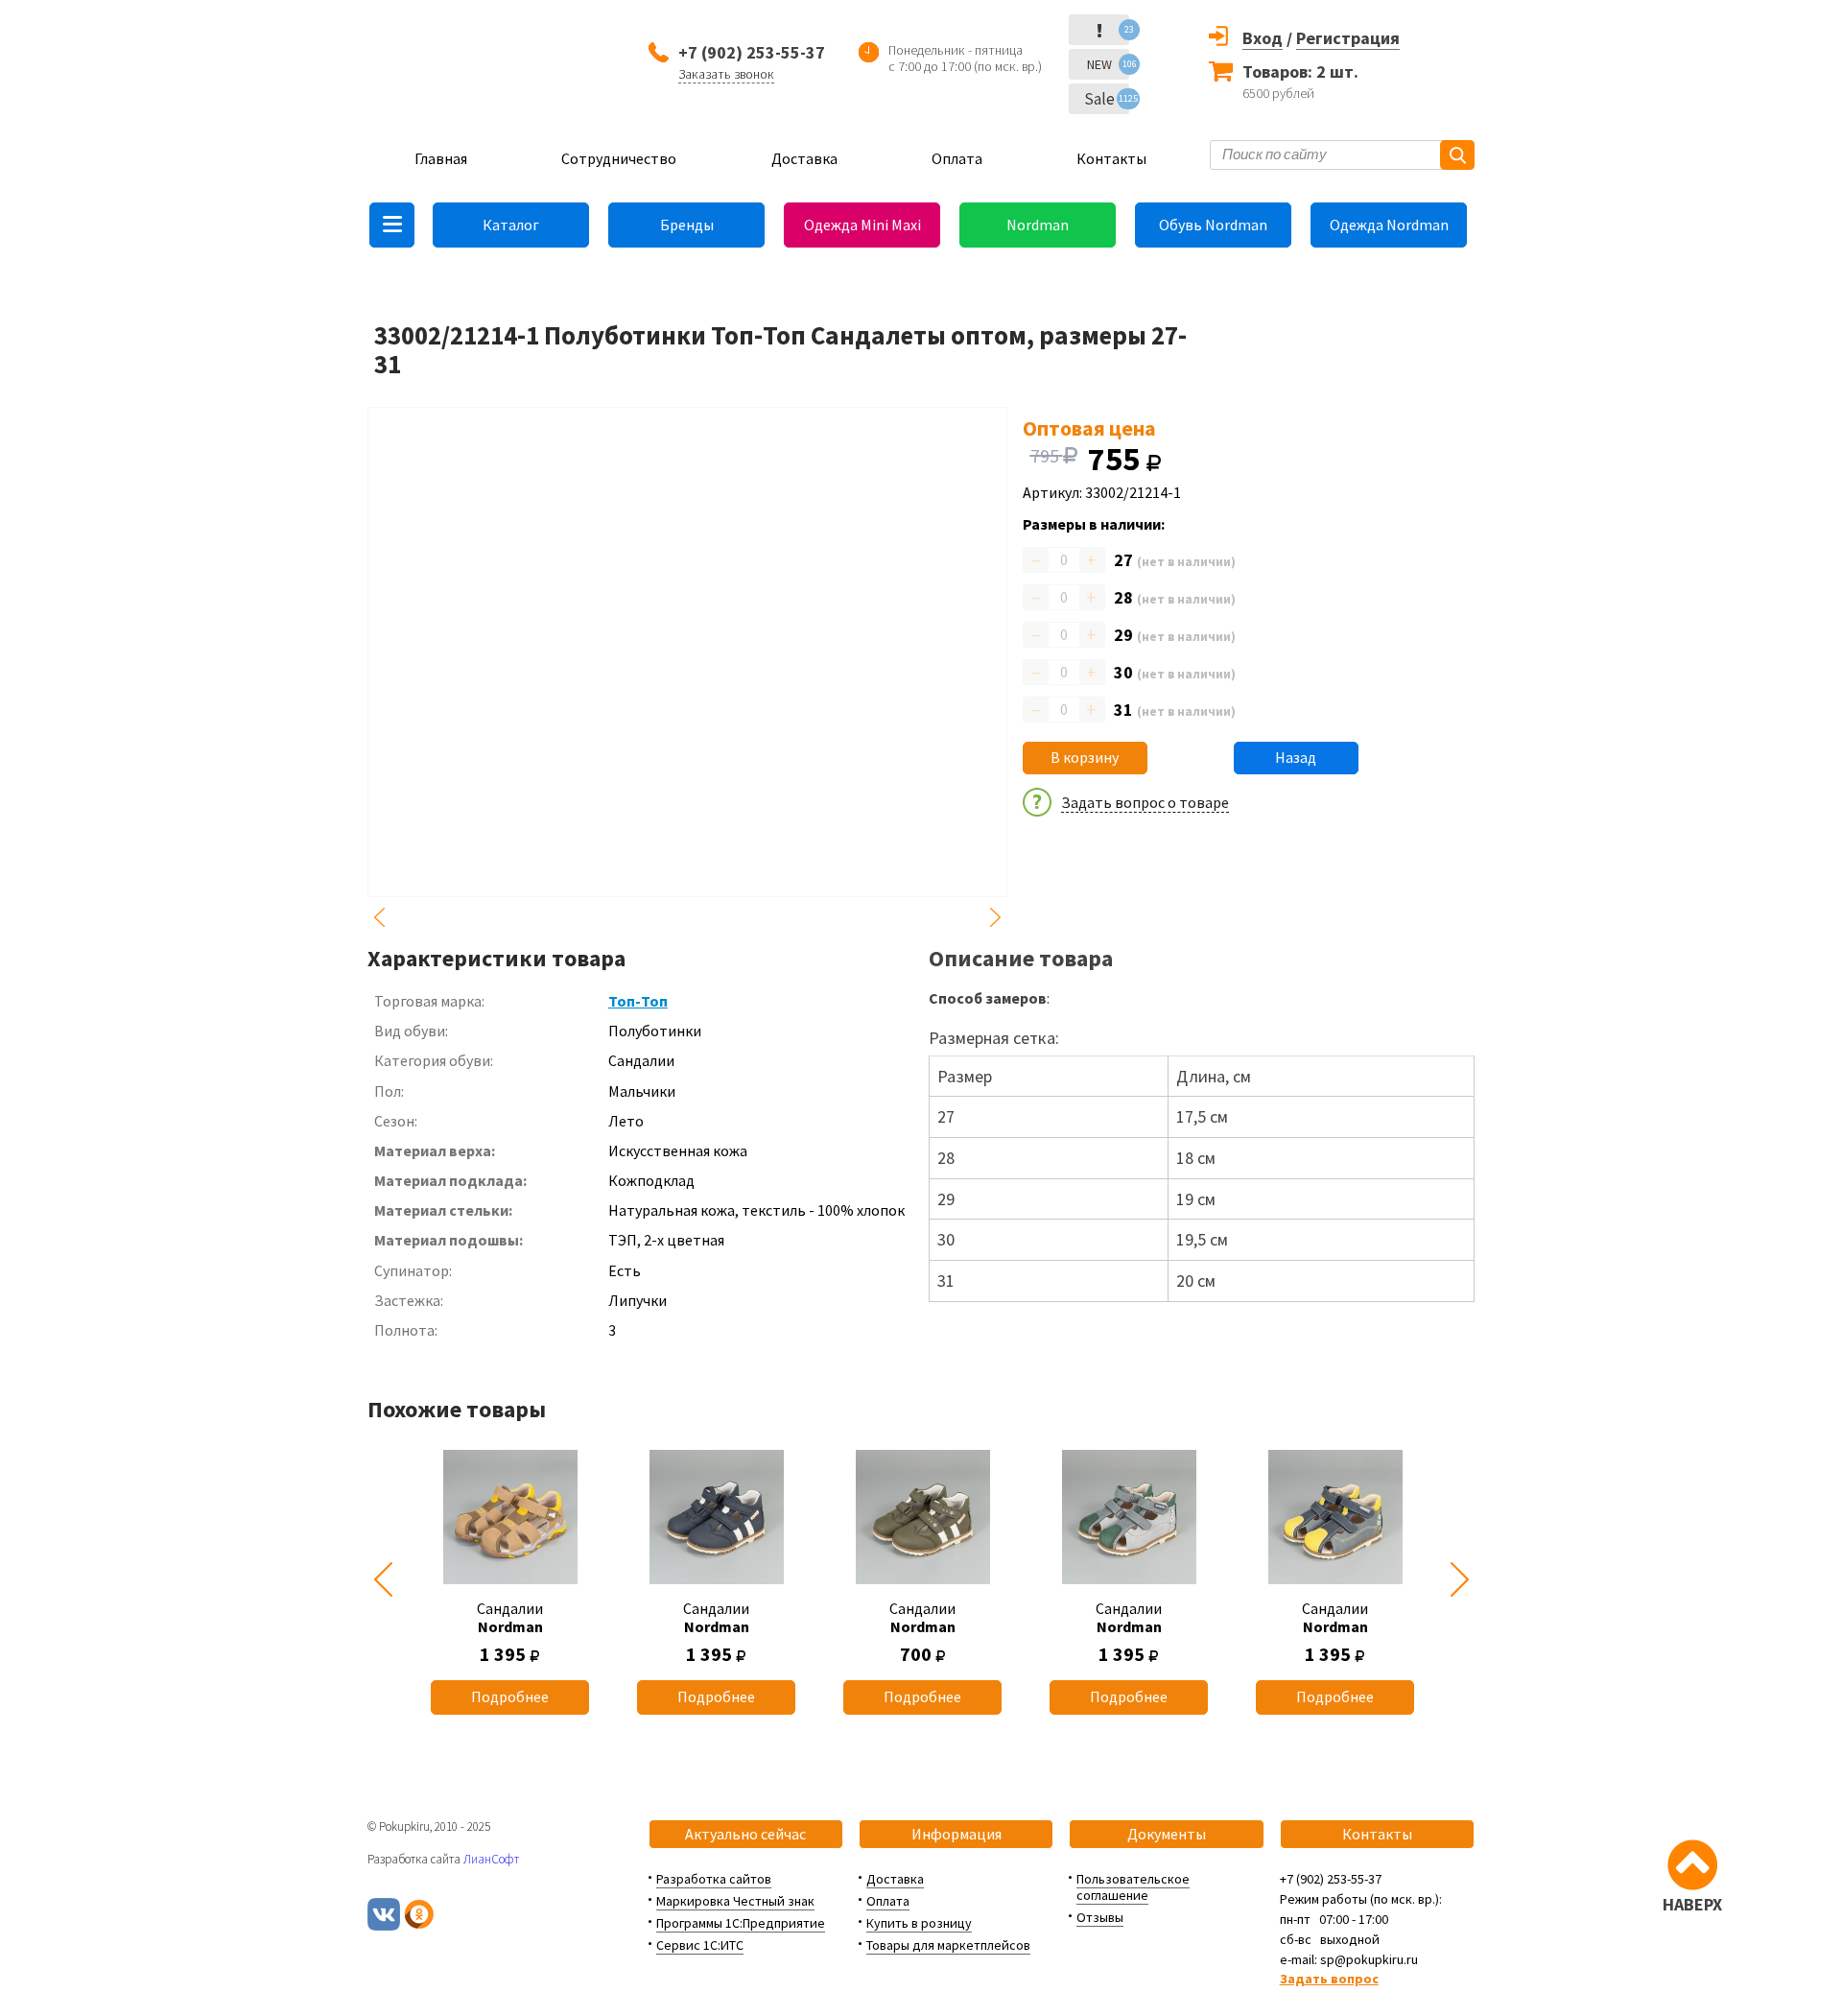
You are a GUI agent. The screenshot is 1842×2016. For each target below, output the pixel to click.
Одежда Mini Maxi (862, 225)
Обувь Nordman (1213, 225)
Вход (1263, 38)
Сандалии (510, 1617)
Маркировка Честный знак (735, 1901)
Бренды (687, 225)
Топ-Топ (638, 1001)
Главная (441, 158)
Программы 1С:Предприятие (741, 1923)
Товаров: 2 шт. (1300, 71)
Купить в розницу (919, 1923)
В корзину (1085, 757)
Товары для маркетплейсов (948, 1945)
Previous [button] (379, 917)
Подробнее (510, 1696)
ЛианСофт (491, 1859)
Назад (1296, 757)
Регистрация (1348, 38)
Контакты (1111, 158)
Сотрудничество (619, 158)
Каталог (511, 225)
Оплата (957, 158)
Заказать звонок (726, 74)
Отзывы (1100, 1917)
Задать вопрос (1329, 1979)
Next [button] (996, 917)
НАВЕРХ (1692, 1904)
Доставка (804, 158)
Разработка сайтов (714, 1879)
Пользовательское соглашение (1133, 1887)
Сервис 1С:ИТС (700, 1945)
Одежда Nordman (1389, 225)
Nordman (1038, 225)
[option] (510, 1580)
